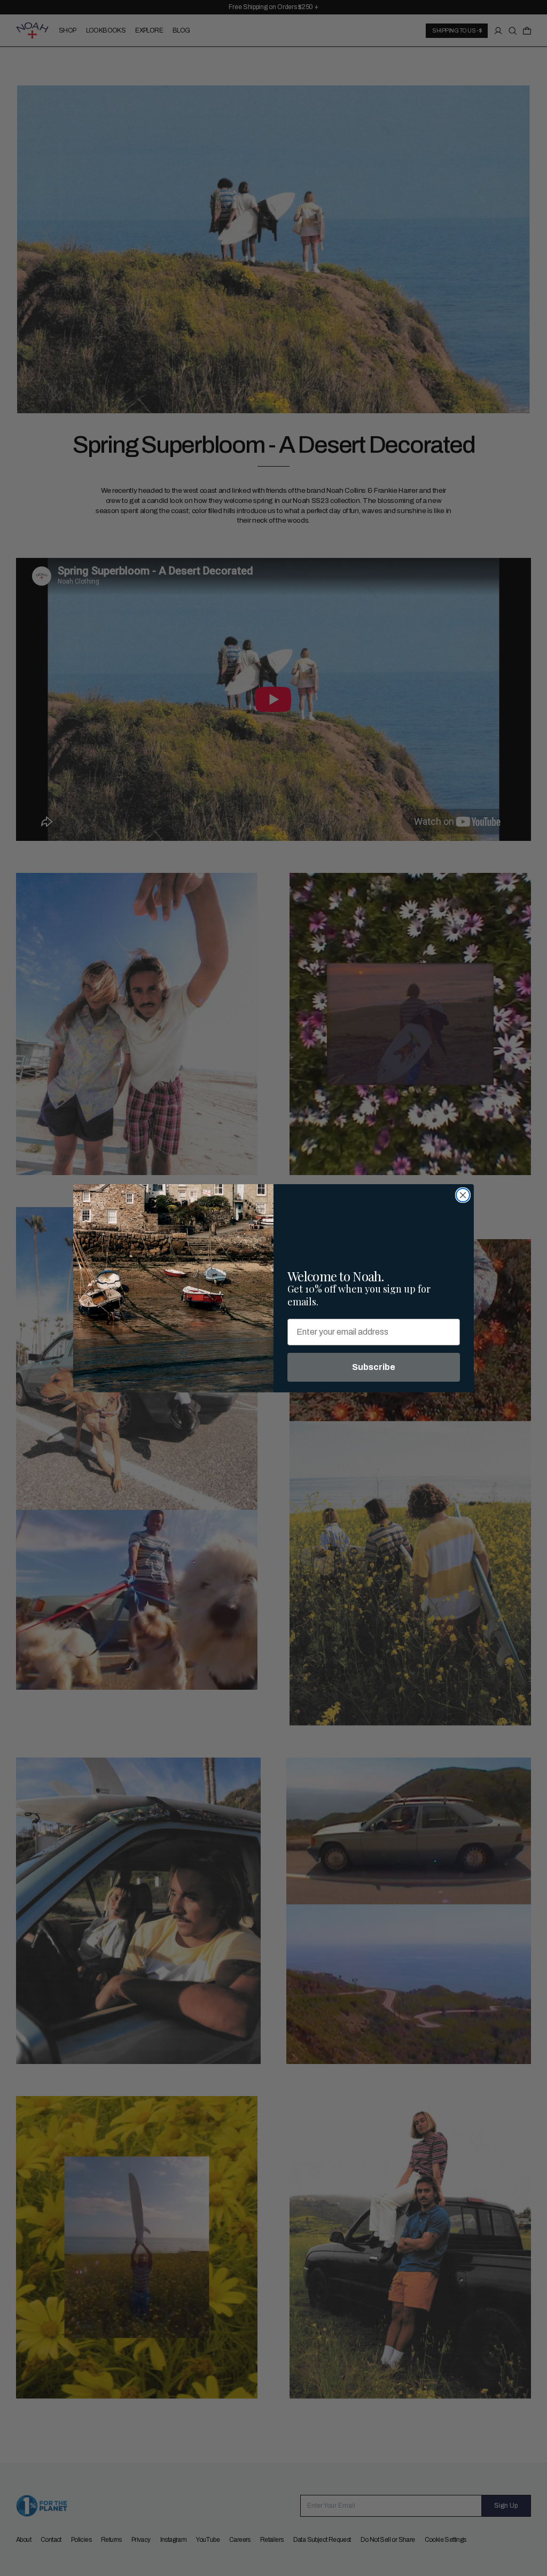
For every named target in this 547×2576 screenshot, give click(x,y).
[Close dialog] (463, 1195)
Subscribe (374, 1367)
